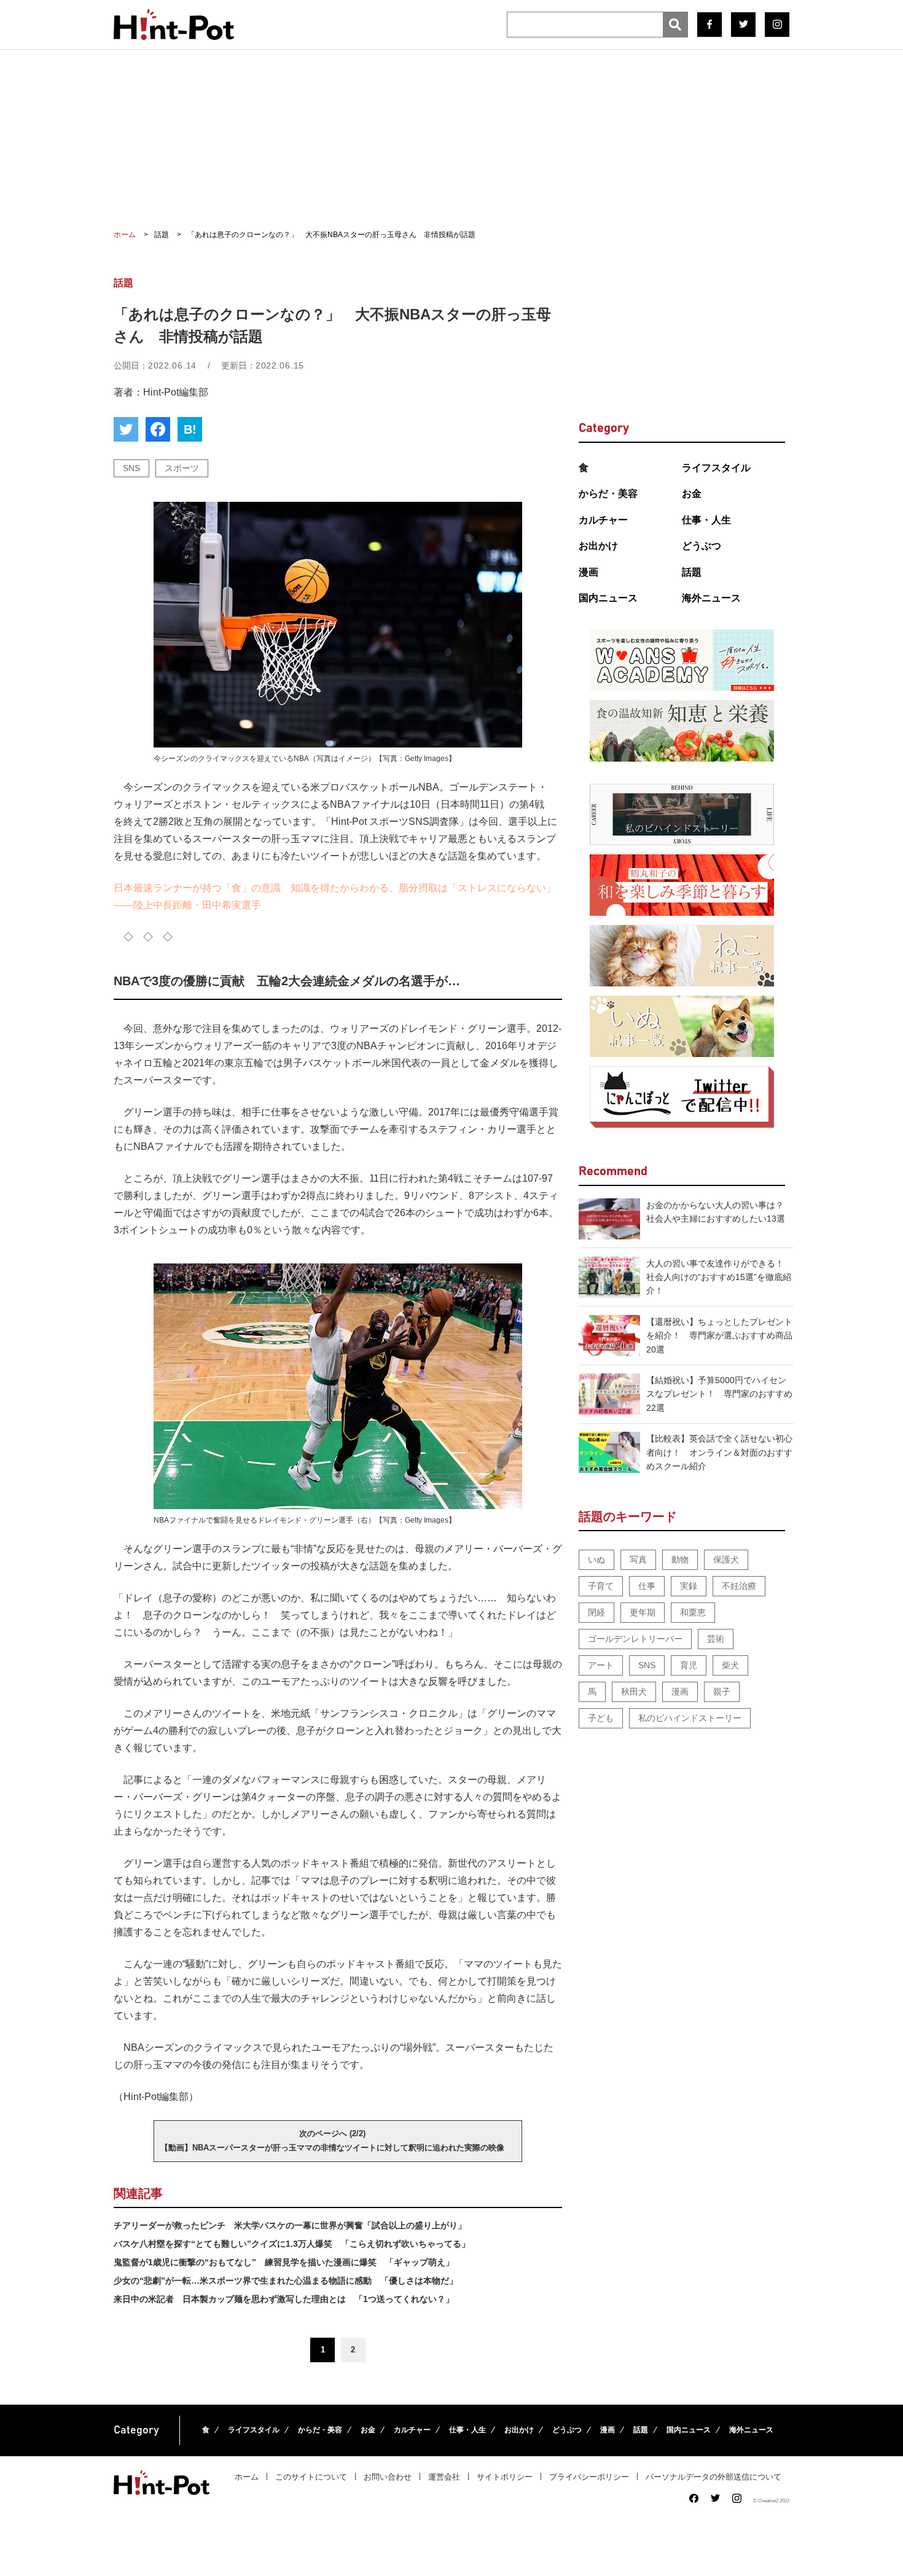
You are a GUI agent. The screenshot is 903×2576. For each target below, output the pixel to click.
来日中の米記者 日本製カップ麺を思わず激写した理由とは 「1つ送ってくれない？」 (284, 2299)
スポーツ (182, 468)
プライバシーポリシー (589, 2477)
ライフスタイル (716, 468)
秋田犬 (634, 1692)
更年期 (643, 1612)
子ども (601, 1718)
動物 (680, 1559)
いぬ (596, 1559)
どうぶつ (702, 546)
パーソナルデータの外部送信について (713, 2477)
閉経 (596, 1612)
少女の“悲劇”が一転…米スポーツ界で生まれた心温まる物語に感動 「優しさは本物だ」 (286, 2281)
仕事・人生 (706, 520)
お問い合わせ (388, 2477)
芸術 (716, 1639)
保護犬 (726, 1559)
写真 (638, 1559)
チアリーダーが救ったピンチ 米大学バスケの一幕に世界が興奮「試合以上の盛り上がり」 (290, 2225)
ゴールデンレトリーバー (635, 1639)
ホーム (247, 2477)
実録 (689, 1586)
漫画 (588, 572)
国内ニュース (608, 598)
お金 (692, 494)
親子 (722, 1692)
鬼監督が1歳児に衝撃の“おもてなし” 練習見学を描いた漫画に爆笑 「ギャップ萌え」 (284, 2262)
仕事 (647, 1586)
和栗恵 (693, 1612)
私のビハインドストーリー (690, 1718)
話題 (692, 572)
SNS (131, 468)
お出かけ (598, 546)
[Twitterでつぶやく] (126, 429)
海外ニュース (711, 598)
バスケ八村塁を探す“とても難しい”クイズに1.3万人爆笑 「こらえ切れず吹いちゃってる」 (292, 2244)
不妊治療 (739, 1586)
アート (601, 1665)
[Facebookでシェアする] (158, 429)
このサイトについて (311, 2477)
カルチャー (603, 520)
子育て (601, 1586)
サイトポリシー (505, 2477)
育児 (689, 1665)
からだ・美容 (608, 494)
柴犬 (730, 1665)
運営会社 (444, 2477)
